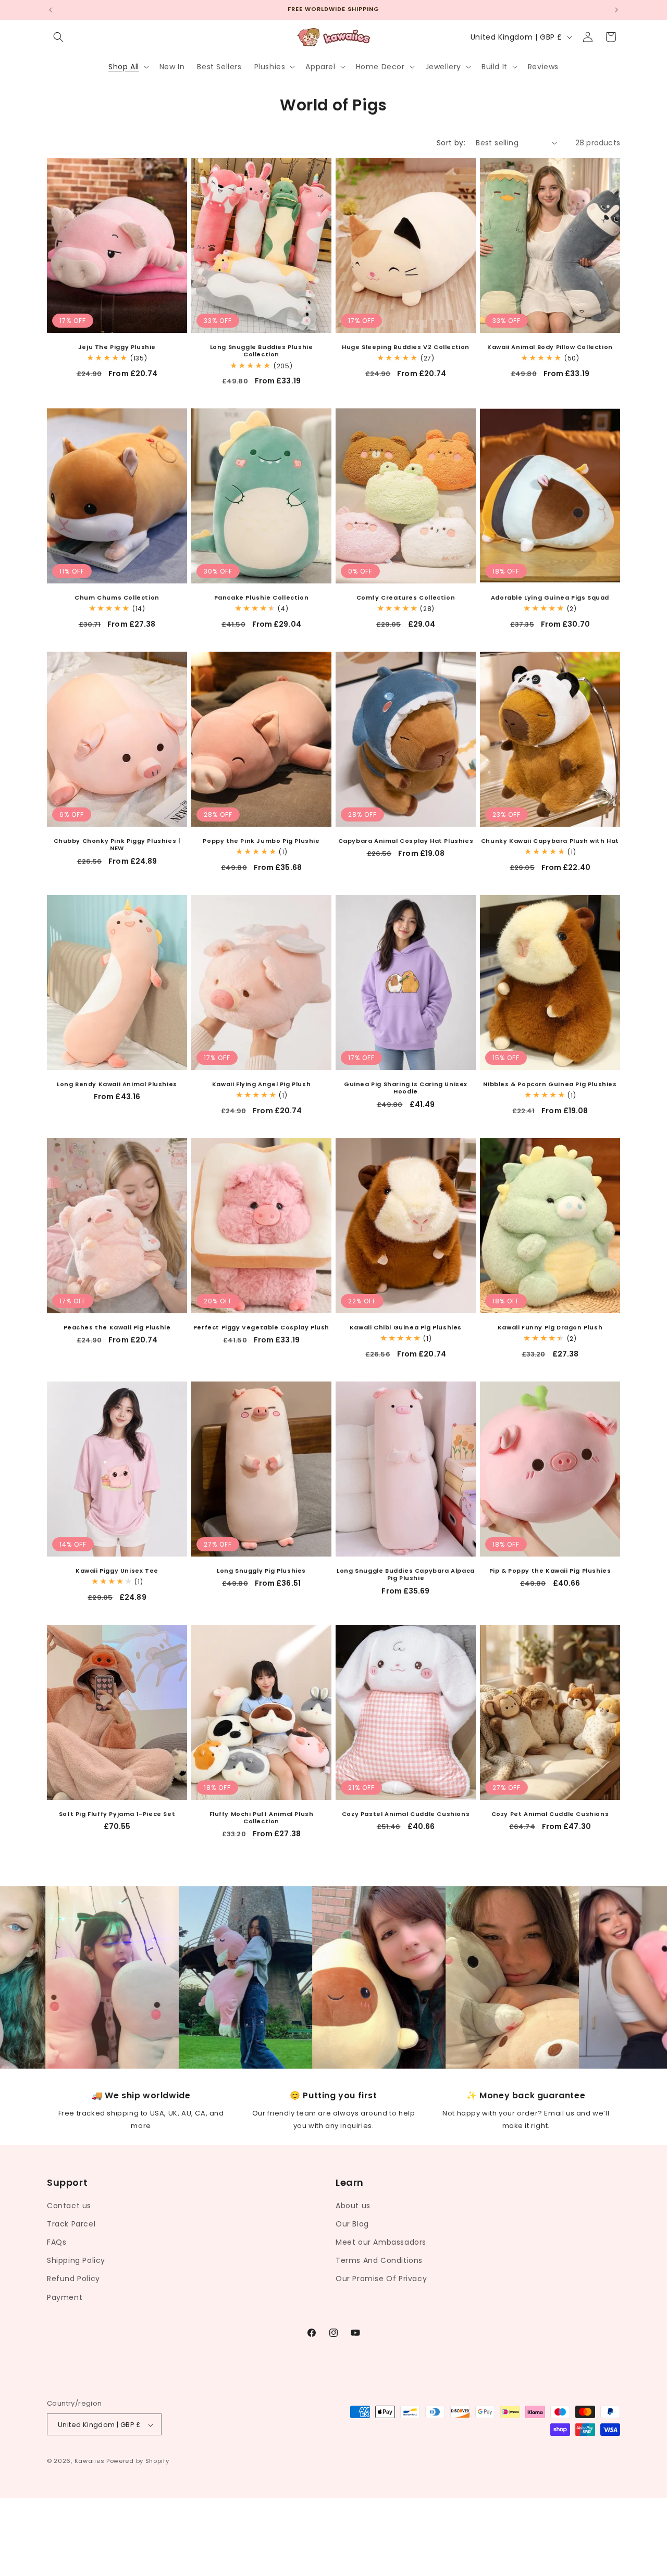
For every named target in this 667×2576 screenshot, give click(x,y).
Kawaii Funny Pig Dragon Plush (550, 1327)
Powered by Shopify (138, 2461)
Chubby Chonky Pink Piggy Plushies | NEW (117, 845)
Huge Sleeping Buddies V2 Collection (406, 347)
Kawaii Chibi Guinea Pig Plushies (406, 1327)
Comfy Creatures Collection (406, 598)
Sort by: (451, 143)
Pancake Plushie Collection (262, 598)
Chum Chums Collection (117, 598)
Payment (65, 2297)
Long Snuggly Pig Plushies (261, 1571)
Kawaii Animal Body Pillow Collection (550, 347)
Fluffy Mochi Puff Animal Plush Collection (262, 1818)
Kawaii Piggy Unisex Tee (117, 1571)
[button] (58, 37)
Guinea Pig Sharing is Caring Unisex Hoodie (406, 1088)
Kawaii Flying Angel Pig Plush (261, 1084)
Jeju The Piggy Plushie (117, 347)
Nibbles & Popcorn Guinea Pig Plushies (550, 1084)
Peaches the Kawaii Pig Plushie (117, 1327)
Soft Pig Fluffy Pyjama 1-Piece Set (117, 1814)
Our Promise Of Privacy (381, 2279)
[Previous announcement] (51, 10)
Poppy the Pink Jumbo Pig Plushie (261, 841)
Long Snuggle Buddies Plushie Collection (262, 351)
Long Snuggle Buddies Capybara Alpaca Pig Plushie (406, 1575)
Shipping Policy (76, 2260)
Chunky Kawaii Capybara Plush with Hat (550, 841)
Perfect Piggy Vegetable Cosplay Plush (261, 1327)
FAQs (57, 2242)
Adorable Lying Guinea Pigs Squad (550, 598)
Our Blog (352, 2223)
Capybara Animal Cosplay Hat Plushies (406, 841)
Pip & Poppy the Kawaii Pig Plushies (550, 1571)
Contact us (69, 2205)
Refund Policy (73, 2279)
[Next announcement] (616, 10)
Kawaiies (90, 2461)
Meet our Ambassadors (381, 2242)
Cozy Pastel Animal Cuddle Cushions (406, 1814)
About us (353, 2205)
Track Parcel (71, 2223)
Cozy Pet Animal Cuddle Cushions (550, 1814)
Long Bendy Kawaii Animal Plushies (117, 1084)
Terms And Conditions (379, 2260)
